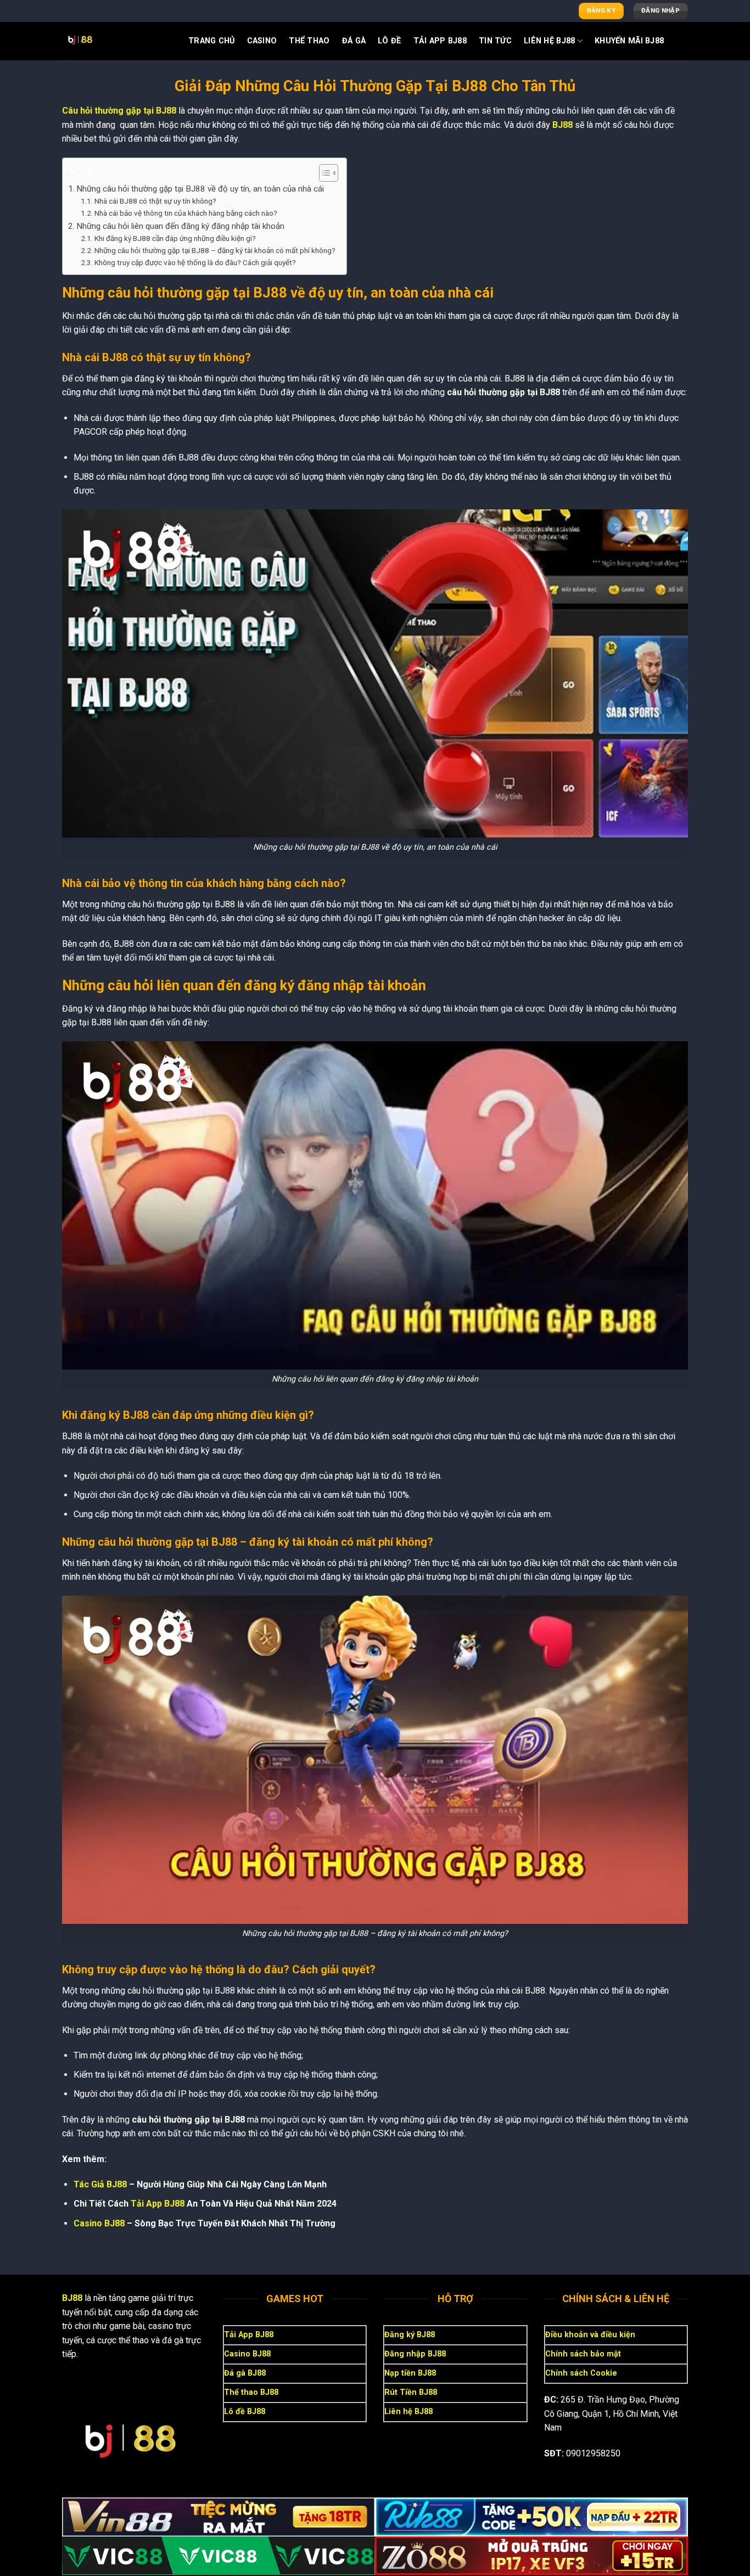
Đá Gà (354, 41)
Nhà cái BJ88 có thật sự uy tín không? (155, 201)
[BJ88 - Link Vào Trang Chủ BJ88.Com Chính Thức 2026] (117, 41)
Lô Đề (389, 41)
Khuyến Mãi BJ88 (629, 41)
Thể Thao (309, 41)
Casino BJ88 (99, 2223)
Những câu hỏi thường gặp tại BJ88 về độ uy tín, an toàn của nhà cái (200, 189)
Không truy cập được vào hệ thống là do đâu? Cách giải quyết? (195, 262)
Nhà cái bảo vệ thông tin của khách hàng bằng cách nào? (186, 213)
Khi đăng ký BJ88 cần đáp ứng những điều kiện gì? (175, 238)
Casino (262, 41)
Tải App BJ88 (440, 41)
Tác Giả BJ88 (100, 2184)
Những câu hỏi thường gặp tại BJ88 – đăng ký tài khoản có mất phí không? (215, 250)
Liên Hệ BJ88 (549, 41)
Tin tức (495, 41)
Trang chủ (212, 41)
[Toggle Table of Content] (323, 173)
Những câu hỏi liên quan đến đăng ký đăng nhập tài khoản (180, 226)
